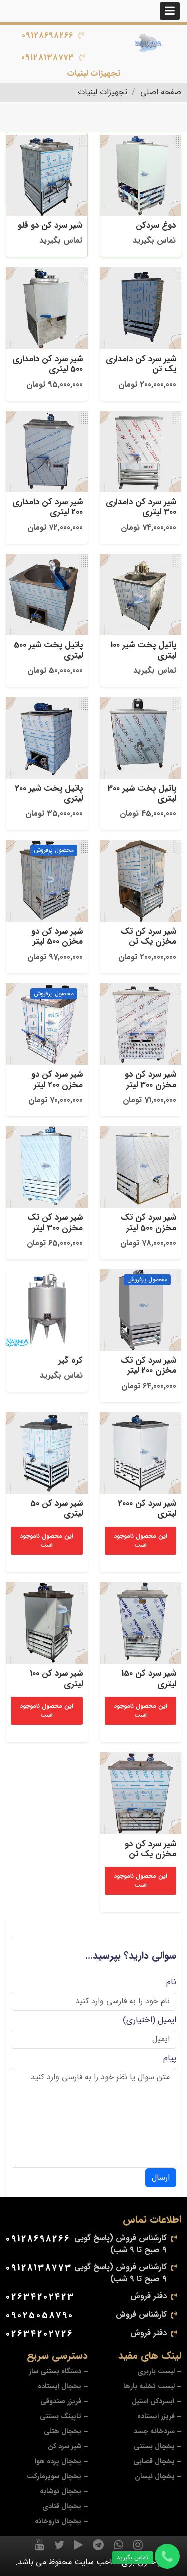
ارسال (161, 2177)
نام (171, 1982)
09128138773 (48, 58)
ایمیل (167, 2020)
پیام (170, 2058)
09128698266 (48, 36)
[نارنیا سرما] (148, 43)
